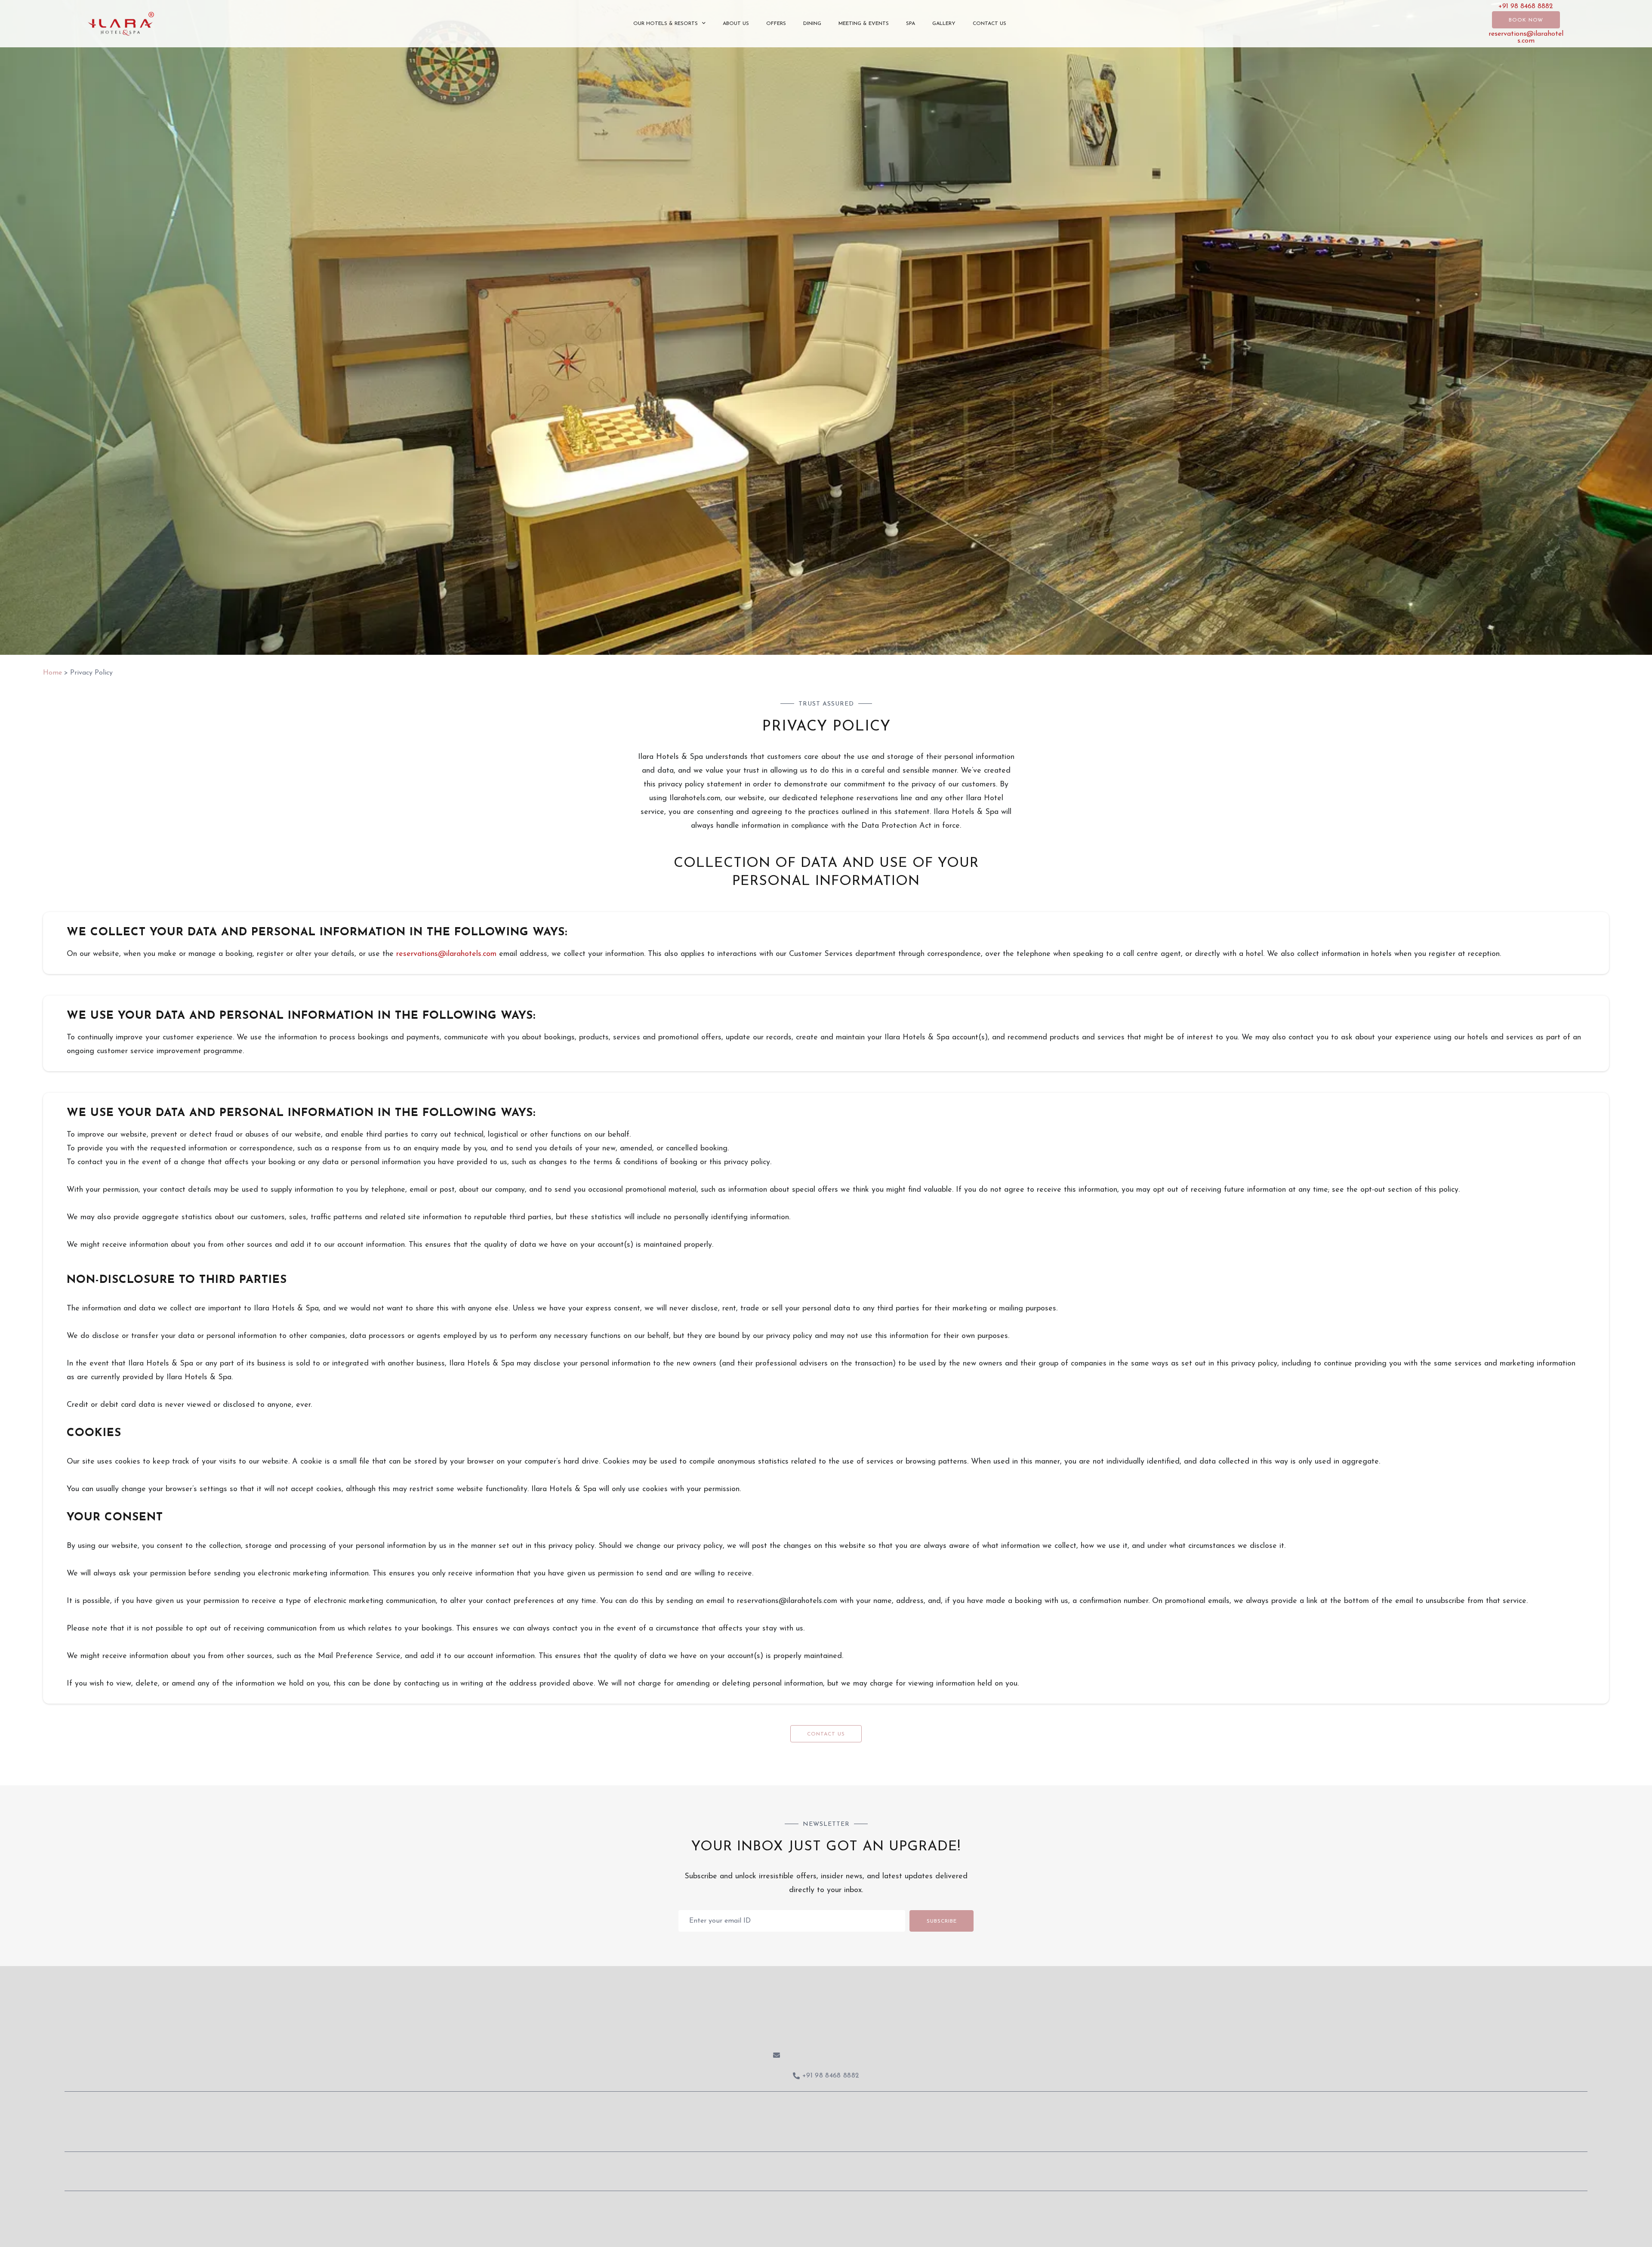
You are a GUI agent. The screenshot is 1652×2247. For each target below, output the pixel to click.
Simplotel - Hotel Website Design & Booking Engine (846, 2208)
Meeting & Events (864, 24)
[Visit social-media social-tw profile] (826, 2132)
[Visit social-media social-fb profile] (774, 2132)
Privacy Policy (1032, 2165)
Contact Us (989, 24)
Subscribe (942, 1921)
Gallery (944, 24)
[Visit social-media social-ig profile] (800, 2132)
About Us (736, 24)
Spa (911, 24)
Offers (776, 24)
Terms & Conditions (1106, 2165)
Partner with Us (920, 2165)
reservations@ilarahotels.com (1526, 37)
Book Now (1526, 20)
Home (52, 673)
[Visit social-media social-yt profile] (878, 2132)
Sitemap (735, 2208)
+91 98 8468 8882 (1526, 6)
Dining (812, 24)
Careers (978, 2165)
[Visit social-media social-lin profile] (852, 2132)
